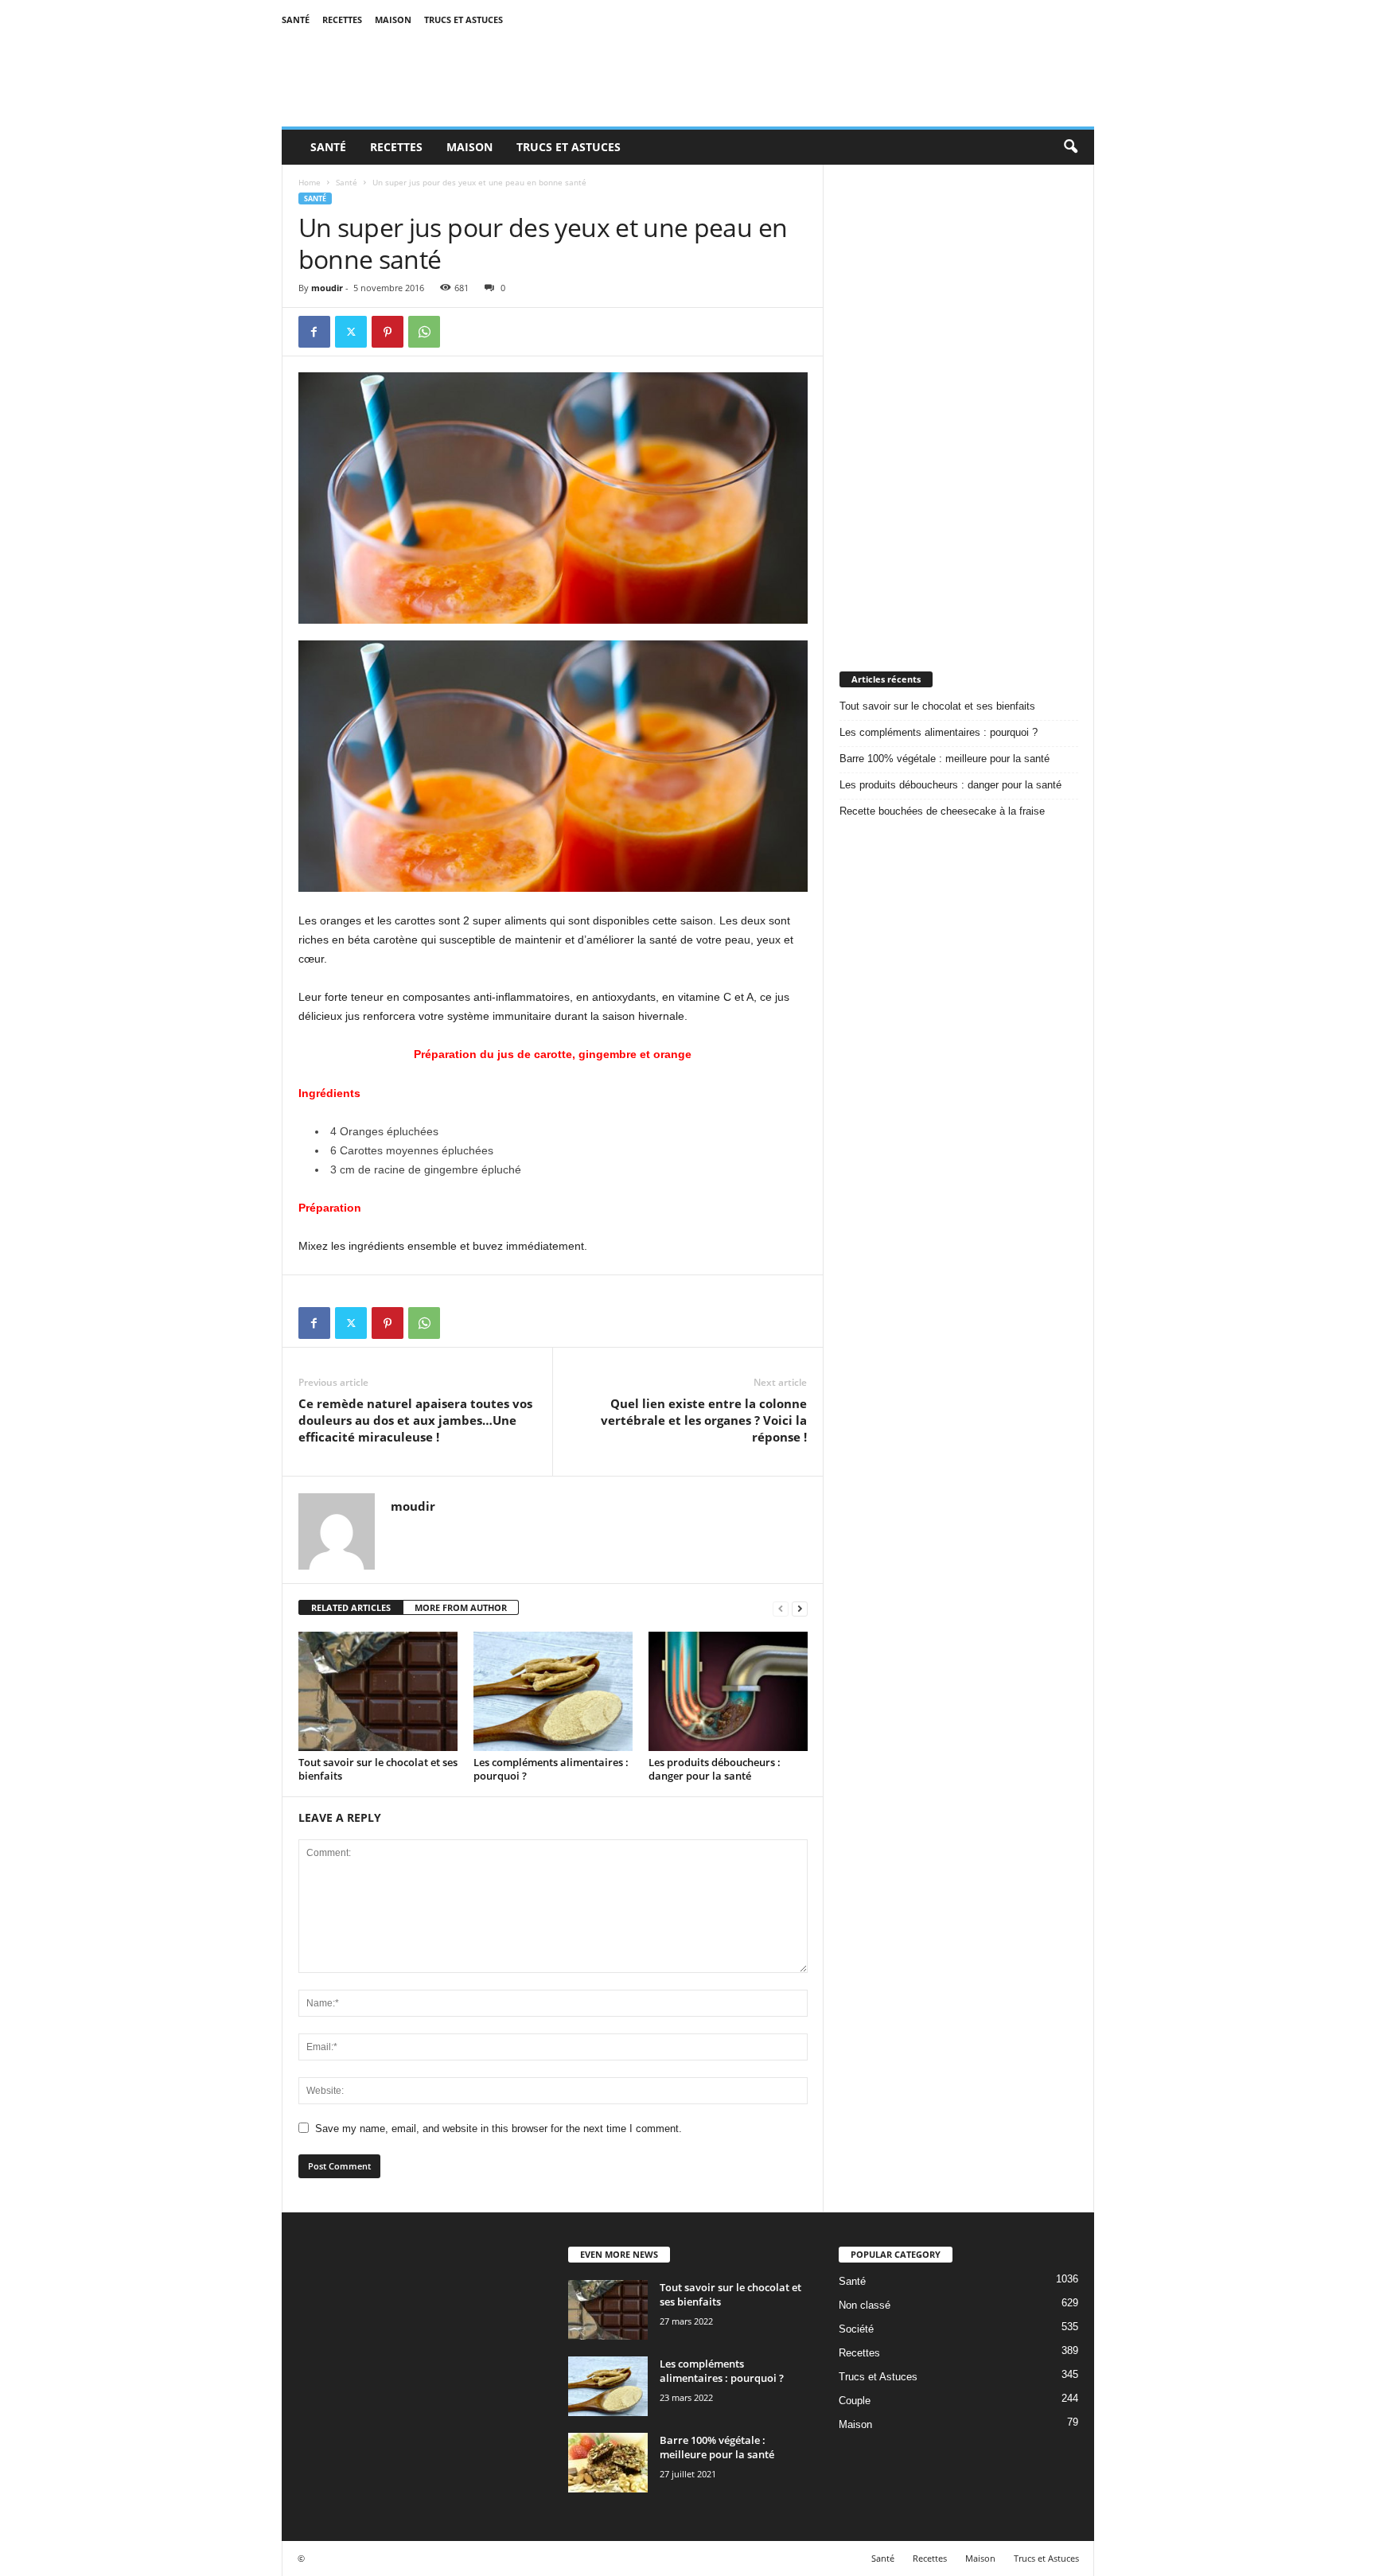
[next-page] (800, 1608)
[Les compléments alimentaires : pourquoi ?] (553, 1691)
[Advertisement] (959, 403)
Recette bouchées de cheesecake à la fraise (942, 811)
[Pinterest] (388, 332)
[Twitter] (351, 332)
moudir (327, 288)
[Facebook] (314, 332)
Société (856, 2329)
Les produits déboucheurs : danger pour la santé (715, 1769)
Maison (393, 19)
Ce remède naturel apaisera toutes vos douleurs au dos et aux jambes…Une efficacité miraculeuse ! (415, 1420)
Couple (855, 2401)
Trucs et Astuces (464, 19)
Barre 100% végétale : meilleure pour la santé (945, 759)
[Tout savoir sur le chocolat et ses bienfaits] (378, 1691)
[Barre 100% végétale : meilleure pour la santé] (608, 2463)
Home (310, 182)
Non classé (865, 2305)
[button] (1070, 147)
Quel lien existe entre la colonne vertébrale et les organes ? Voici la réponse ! (704, 1420)
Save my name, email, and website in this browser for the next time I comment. (499, 2129)
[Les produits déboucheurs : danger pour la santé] (728, 1691)
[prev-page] (781, 1608)
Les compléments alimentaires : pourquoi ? (551, 1769)
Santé (296, 19)
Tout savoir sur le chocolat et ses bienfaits (378, 1769)
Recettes (342, 19)
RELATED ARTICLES (351, 1607)
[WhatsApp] (424, 332)
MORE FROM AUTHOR (461, 1607)
